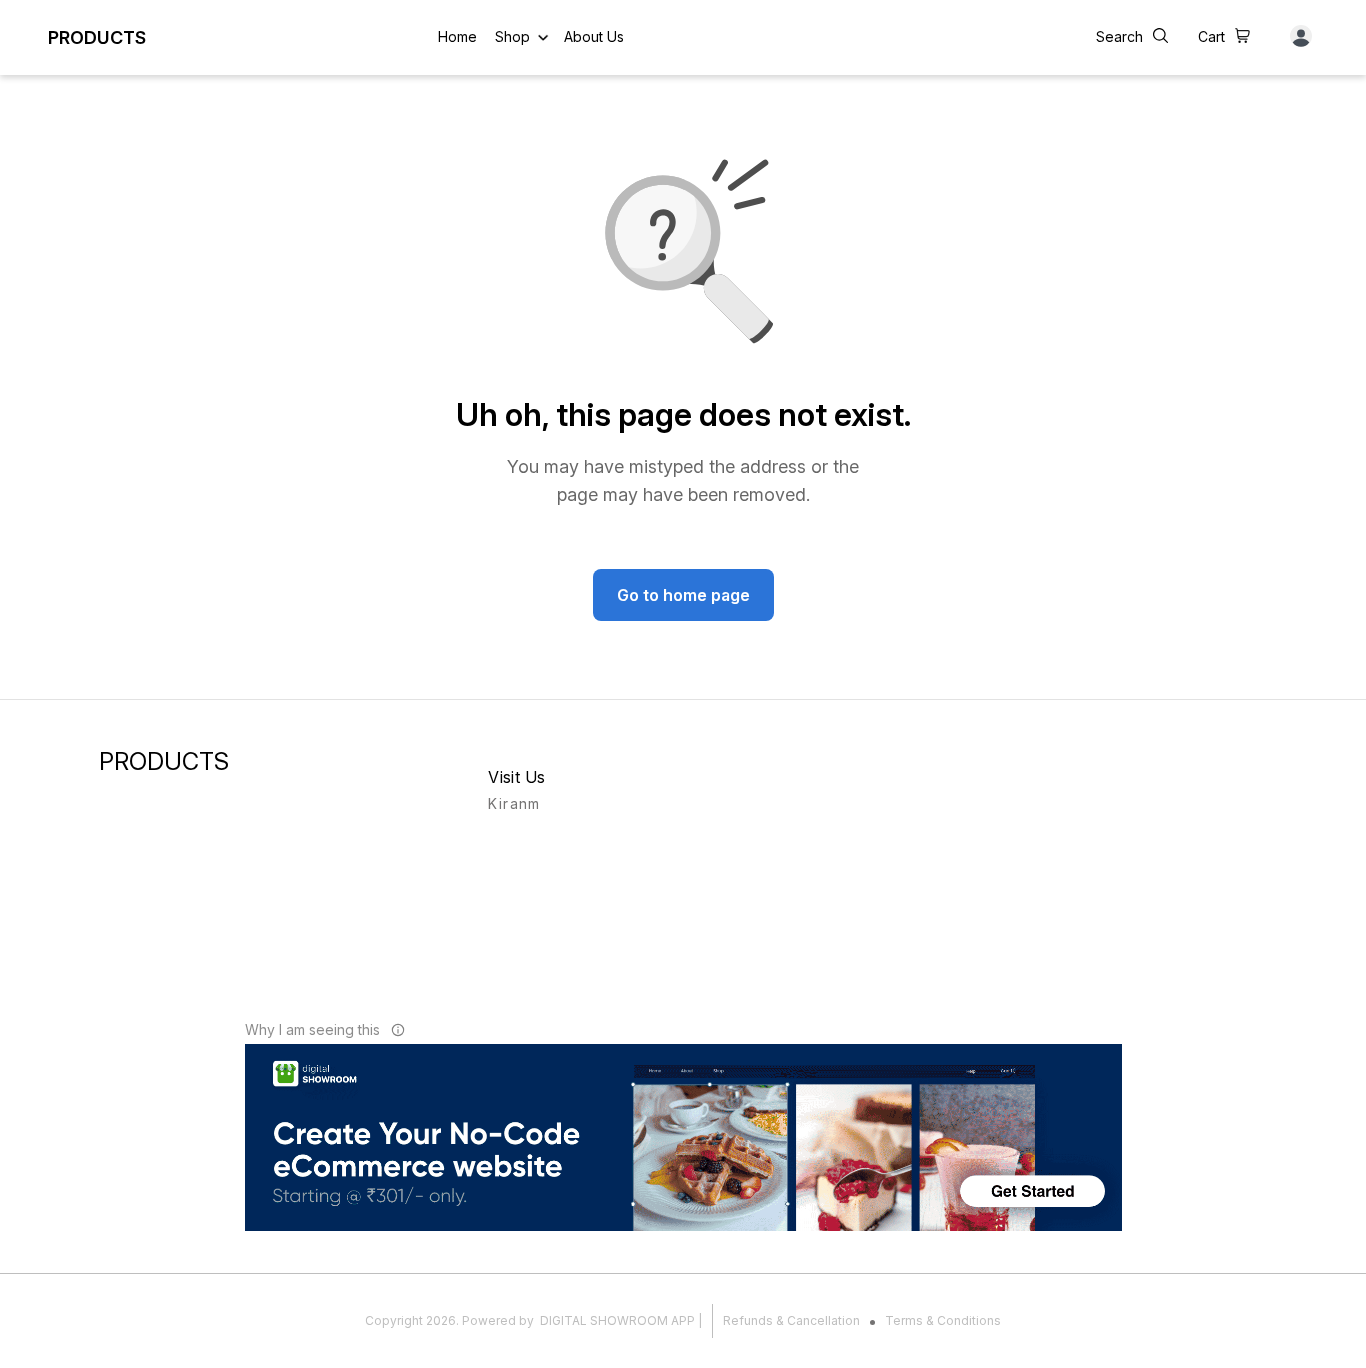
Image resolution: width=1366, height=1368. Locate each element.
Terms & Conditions (943, 1320)
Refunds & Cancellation (791, 1320)
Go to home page (683, 595)
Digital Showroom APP (617, 1320)
